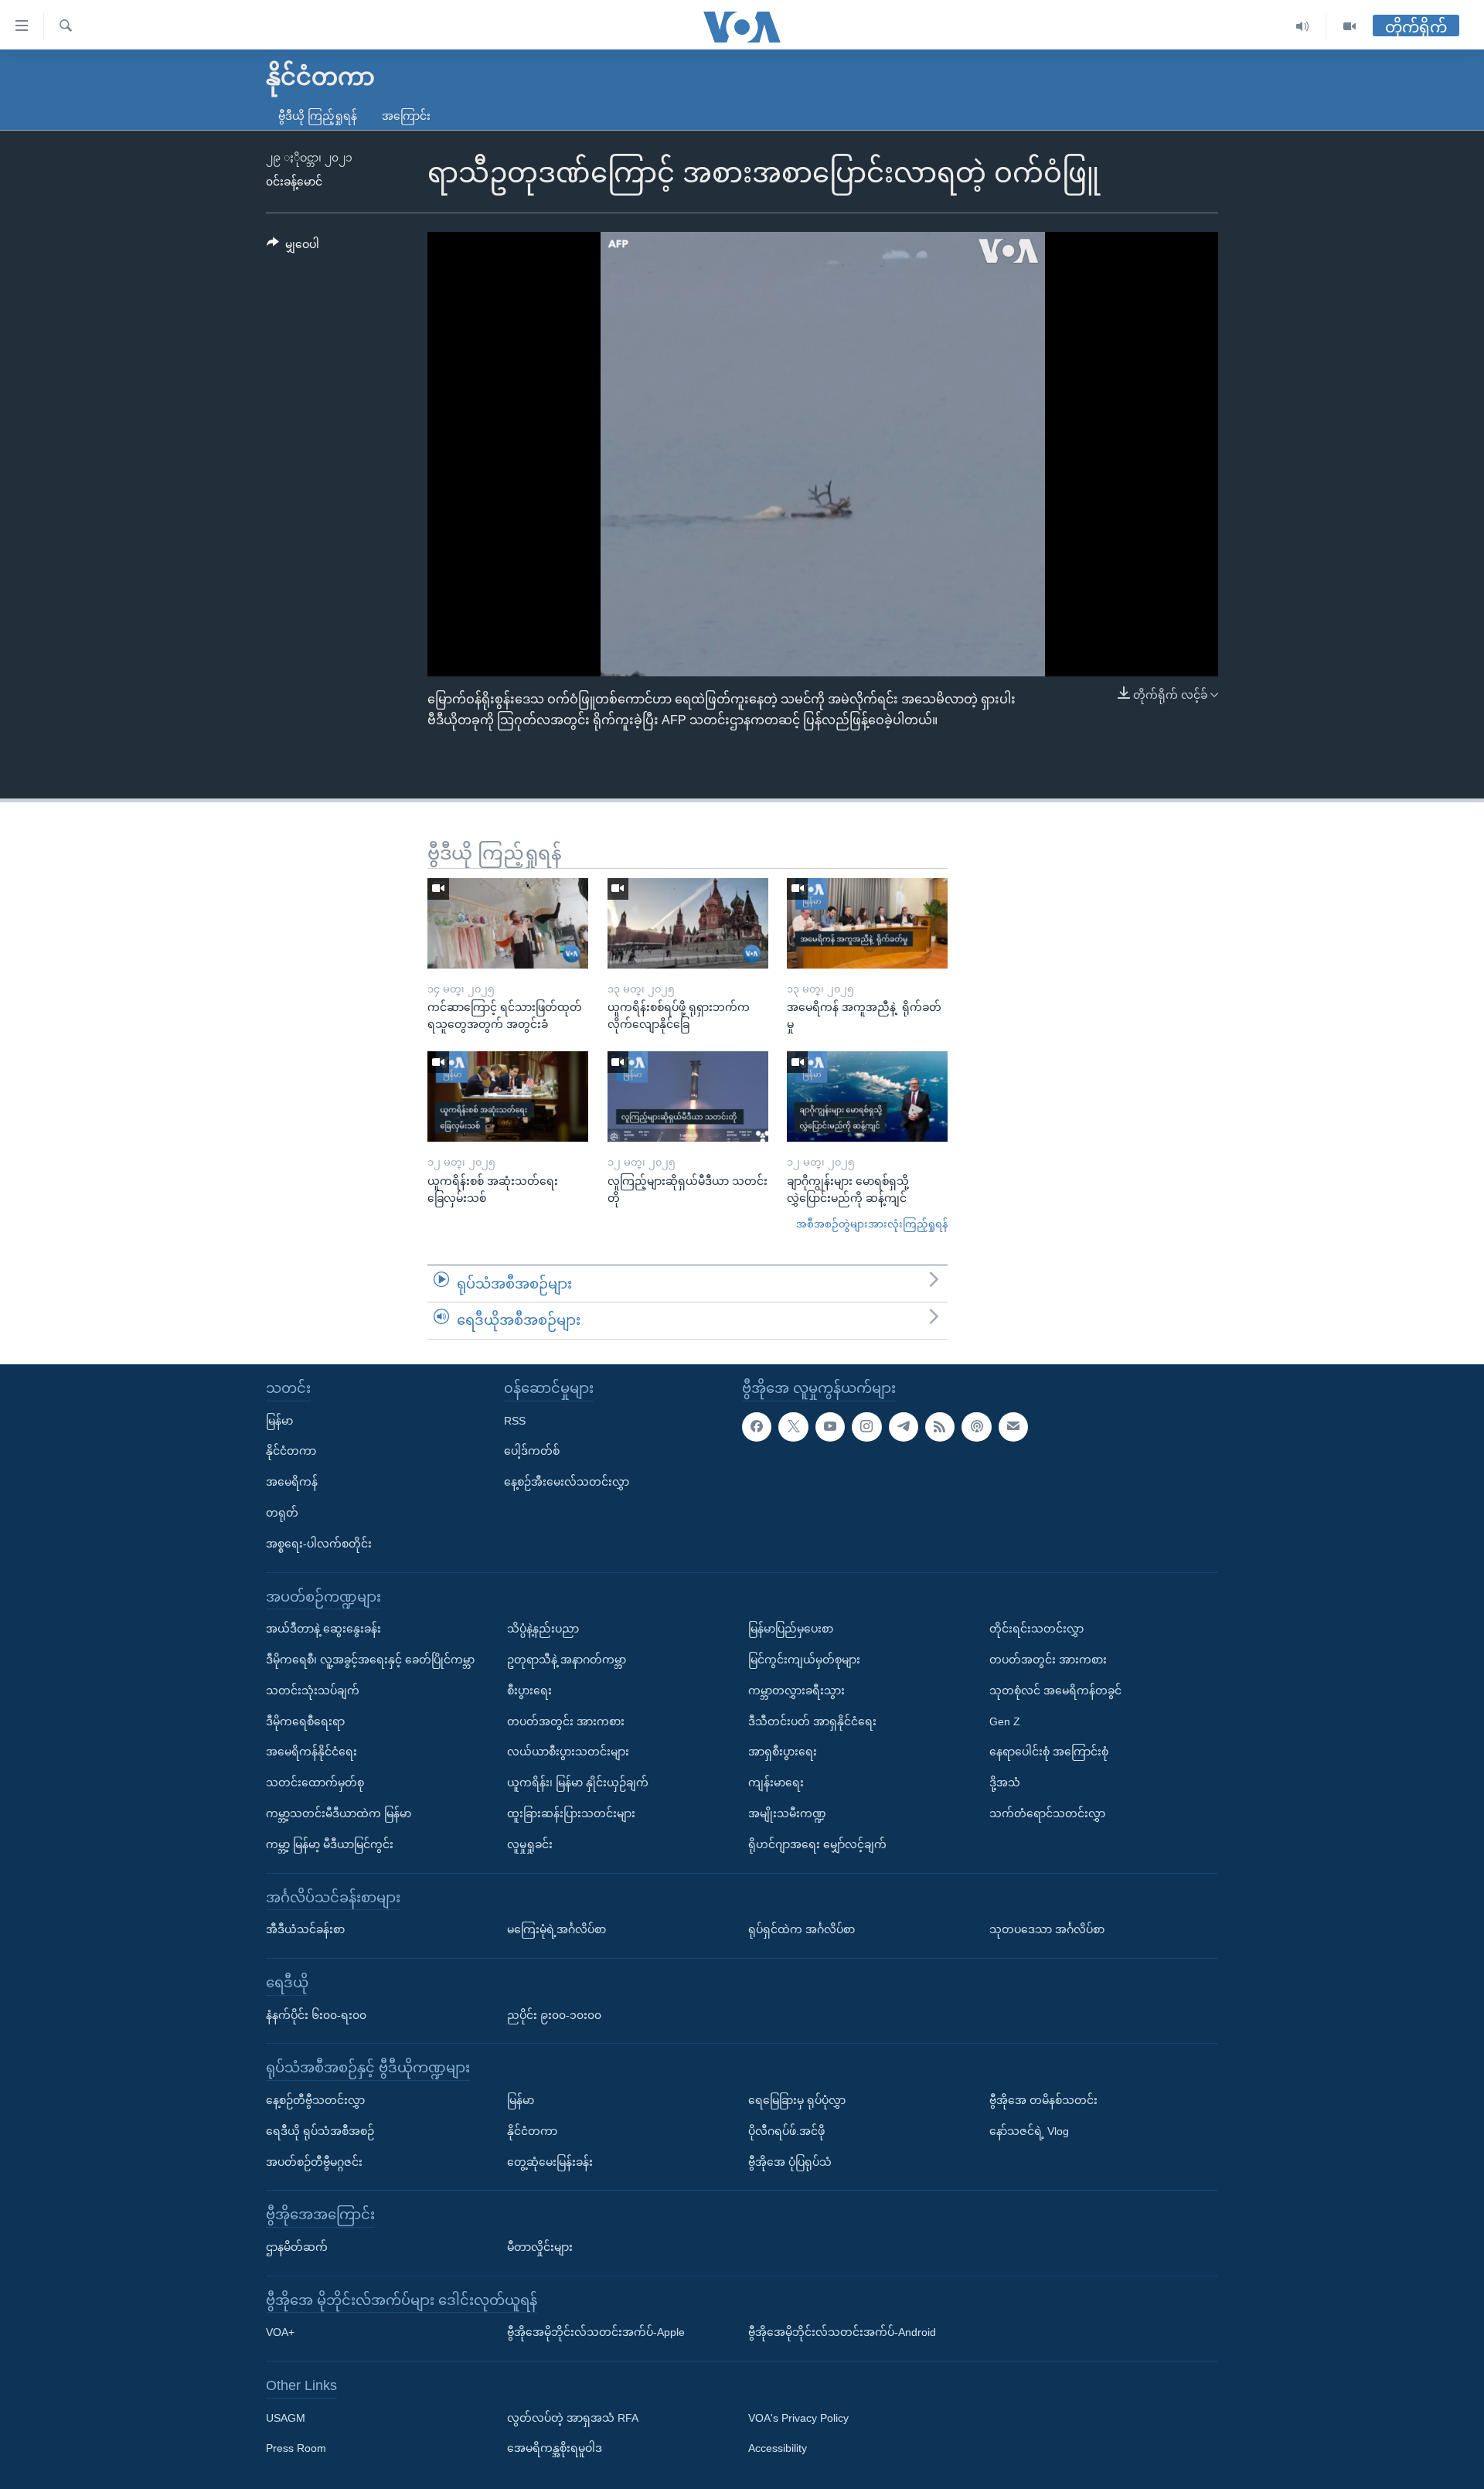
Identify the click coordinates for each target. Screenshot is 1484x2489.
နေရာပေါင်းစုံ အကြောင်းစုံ (1049, 1752)
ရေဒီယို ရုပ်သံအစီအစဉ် (320, 2131)
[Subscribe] (1013, 1427)
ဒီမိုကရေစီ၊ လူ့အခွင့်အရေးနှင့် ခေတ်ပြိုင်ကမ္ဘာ (370, 1660)
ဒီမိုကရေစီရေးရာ (305, 1721)
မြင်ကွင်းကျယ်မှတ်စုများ (804, 1660)
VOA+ (280, 2332)
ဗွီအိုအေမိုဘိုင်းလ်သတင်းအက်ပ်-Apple (596, 2332)
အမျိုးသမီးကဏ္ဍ (787, 1813)
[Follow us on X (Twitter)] (793, 1427)
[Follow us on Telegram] (904, 1427)
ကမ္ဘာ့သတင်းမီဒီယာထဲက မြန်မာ (339, 1813)
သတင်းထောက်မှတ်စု (315, 1782)
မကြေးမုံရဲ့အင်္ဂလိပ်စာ (556, 1929)
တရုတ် (282, 1513)
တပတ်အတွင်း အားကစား (566, 1721)
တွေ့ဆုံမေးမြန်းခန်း (550, 2161)
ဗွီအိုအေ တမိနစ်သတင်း (1043, 2100)
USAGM (286, 2418)
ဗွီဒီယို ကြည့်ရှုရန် (318, 116)
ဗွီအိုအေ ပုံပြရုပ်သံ (790, 2161)
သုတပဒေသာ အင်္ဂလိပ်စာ (1047, 1929)
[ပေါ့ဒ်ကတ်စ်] (976, 1427)
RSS (515, 1421)
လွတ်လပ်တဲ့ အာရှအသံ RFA (573, 2418)
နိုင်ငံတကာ (291, 1451)
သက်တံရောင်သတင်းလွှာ (1047, 1813)
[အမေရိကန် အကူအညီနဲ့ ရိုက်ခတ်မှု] (867, 923)
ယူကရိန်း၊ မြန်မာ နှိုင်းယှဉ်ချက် (578, 1782)
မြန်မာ (279, 1421)
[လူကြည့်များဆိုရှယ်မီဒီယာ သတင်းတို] (688, 1096)
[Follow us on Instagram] (866, 1427)
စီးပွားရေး (529, 1691)
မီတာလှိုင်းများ (540, 2247)
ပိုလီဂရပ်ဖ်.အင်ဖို (786, 2131)
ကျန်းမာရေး (776, 1782)
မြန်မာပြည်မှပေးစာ (791, 1629)
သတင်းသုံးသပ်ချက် (313, 1691)
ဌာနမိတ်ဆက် (297, 2247)
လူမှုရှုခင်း (530, 1844)
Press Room (296, 2448)
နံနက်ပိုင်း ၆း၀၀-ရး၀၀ (316, 2014)
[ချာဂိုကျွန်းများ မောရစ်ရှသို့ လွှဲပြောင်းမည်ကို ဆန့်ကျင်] (867, 1096)
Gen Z (1005, 1721)
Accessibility (778, 2448)
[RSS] (940, 1427)
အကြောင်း (406, 116)
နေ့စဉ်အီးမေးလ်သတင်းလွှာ (567, 1482)
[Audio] (1303, 27)
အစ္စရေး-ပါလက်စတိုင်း (319, 1544)
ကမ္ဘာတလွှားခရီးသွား (796, 1691)
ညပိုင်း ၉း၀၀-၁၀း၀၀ (554, 2014)
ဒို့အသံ (1005, 1782)
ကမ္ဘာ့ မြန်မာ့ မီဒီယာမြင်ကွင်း (330, 1844)
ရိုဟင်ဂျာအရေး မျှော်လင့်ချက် (817, 1844)
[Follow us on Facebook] (757, 1427)
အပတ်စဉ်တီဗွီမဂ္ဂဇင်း (314, 2161)
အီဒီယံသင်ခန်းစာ (305, 1929)
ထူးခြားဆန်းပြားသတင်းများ (571, 1813)
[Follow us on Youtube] (830, 1427)
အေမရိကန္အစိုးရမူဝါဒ (555, 2448)
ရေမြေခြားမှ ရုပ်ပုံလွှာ (797, 2100)
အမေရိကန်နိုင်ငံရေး (311, 1752)
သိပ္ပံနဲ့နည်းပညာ (543, 1629)
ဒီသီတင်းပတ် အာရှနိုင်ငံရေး (812, 1721)
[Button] (293, 247)
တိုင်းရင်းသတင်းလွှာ (1036, 1629)
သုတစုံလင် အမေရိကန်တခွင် (1055, 1691)
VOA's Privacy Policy (798, 2418)
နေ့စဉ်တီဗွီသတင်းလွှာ (315, 2100)
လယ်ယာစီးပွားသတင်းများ (568, 1752)
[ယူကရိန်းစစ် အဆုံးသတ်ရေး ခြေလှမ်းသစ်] (508, 1096)
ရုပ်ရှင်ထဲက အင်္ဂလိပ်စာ (802, 1929)
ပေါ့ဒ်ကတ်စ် (532, 1451)
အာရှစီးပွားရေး (783, 1752)
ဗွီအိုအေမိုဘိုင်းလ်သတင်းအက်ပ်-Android (842, 2332)
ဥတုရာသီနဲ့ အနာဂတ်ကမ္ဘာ (567, 1660)
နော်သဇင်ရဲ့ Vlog (1029, 2131)
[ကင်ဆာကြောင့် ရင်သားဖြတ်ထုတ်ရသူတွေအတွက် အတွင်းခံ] (508, 923)
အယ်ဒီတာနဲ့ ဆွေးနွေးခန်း (323, 1629)
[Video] (1350, 27)
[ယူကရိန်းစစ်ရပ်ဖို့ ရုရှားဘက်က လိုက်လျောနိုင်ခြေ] (688, 923)
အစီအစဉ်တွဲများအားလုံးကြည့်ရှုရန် (872, 1224)
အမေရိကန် (292, 1482)
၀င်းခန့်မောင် (294, 182)
